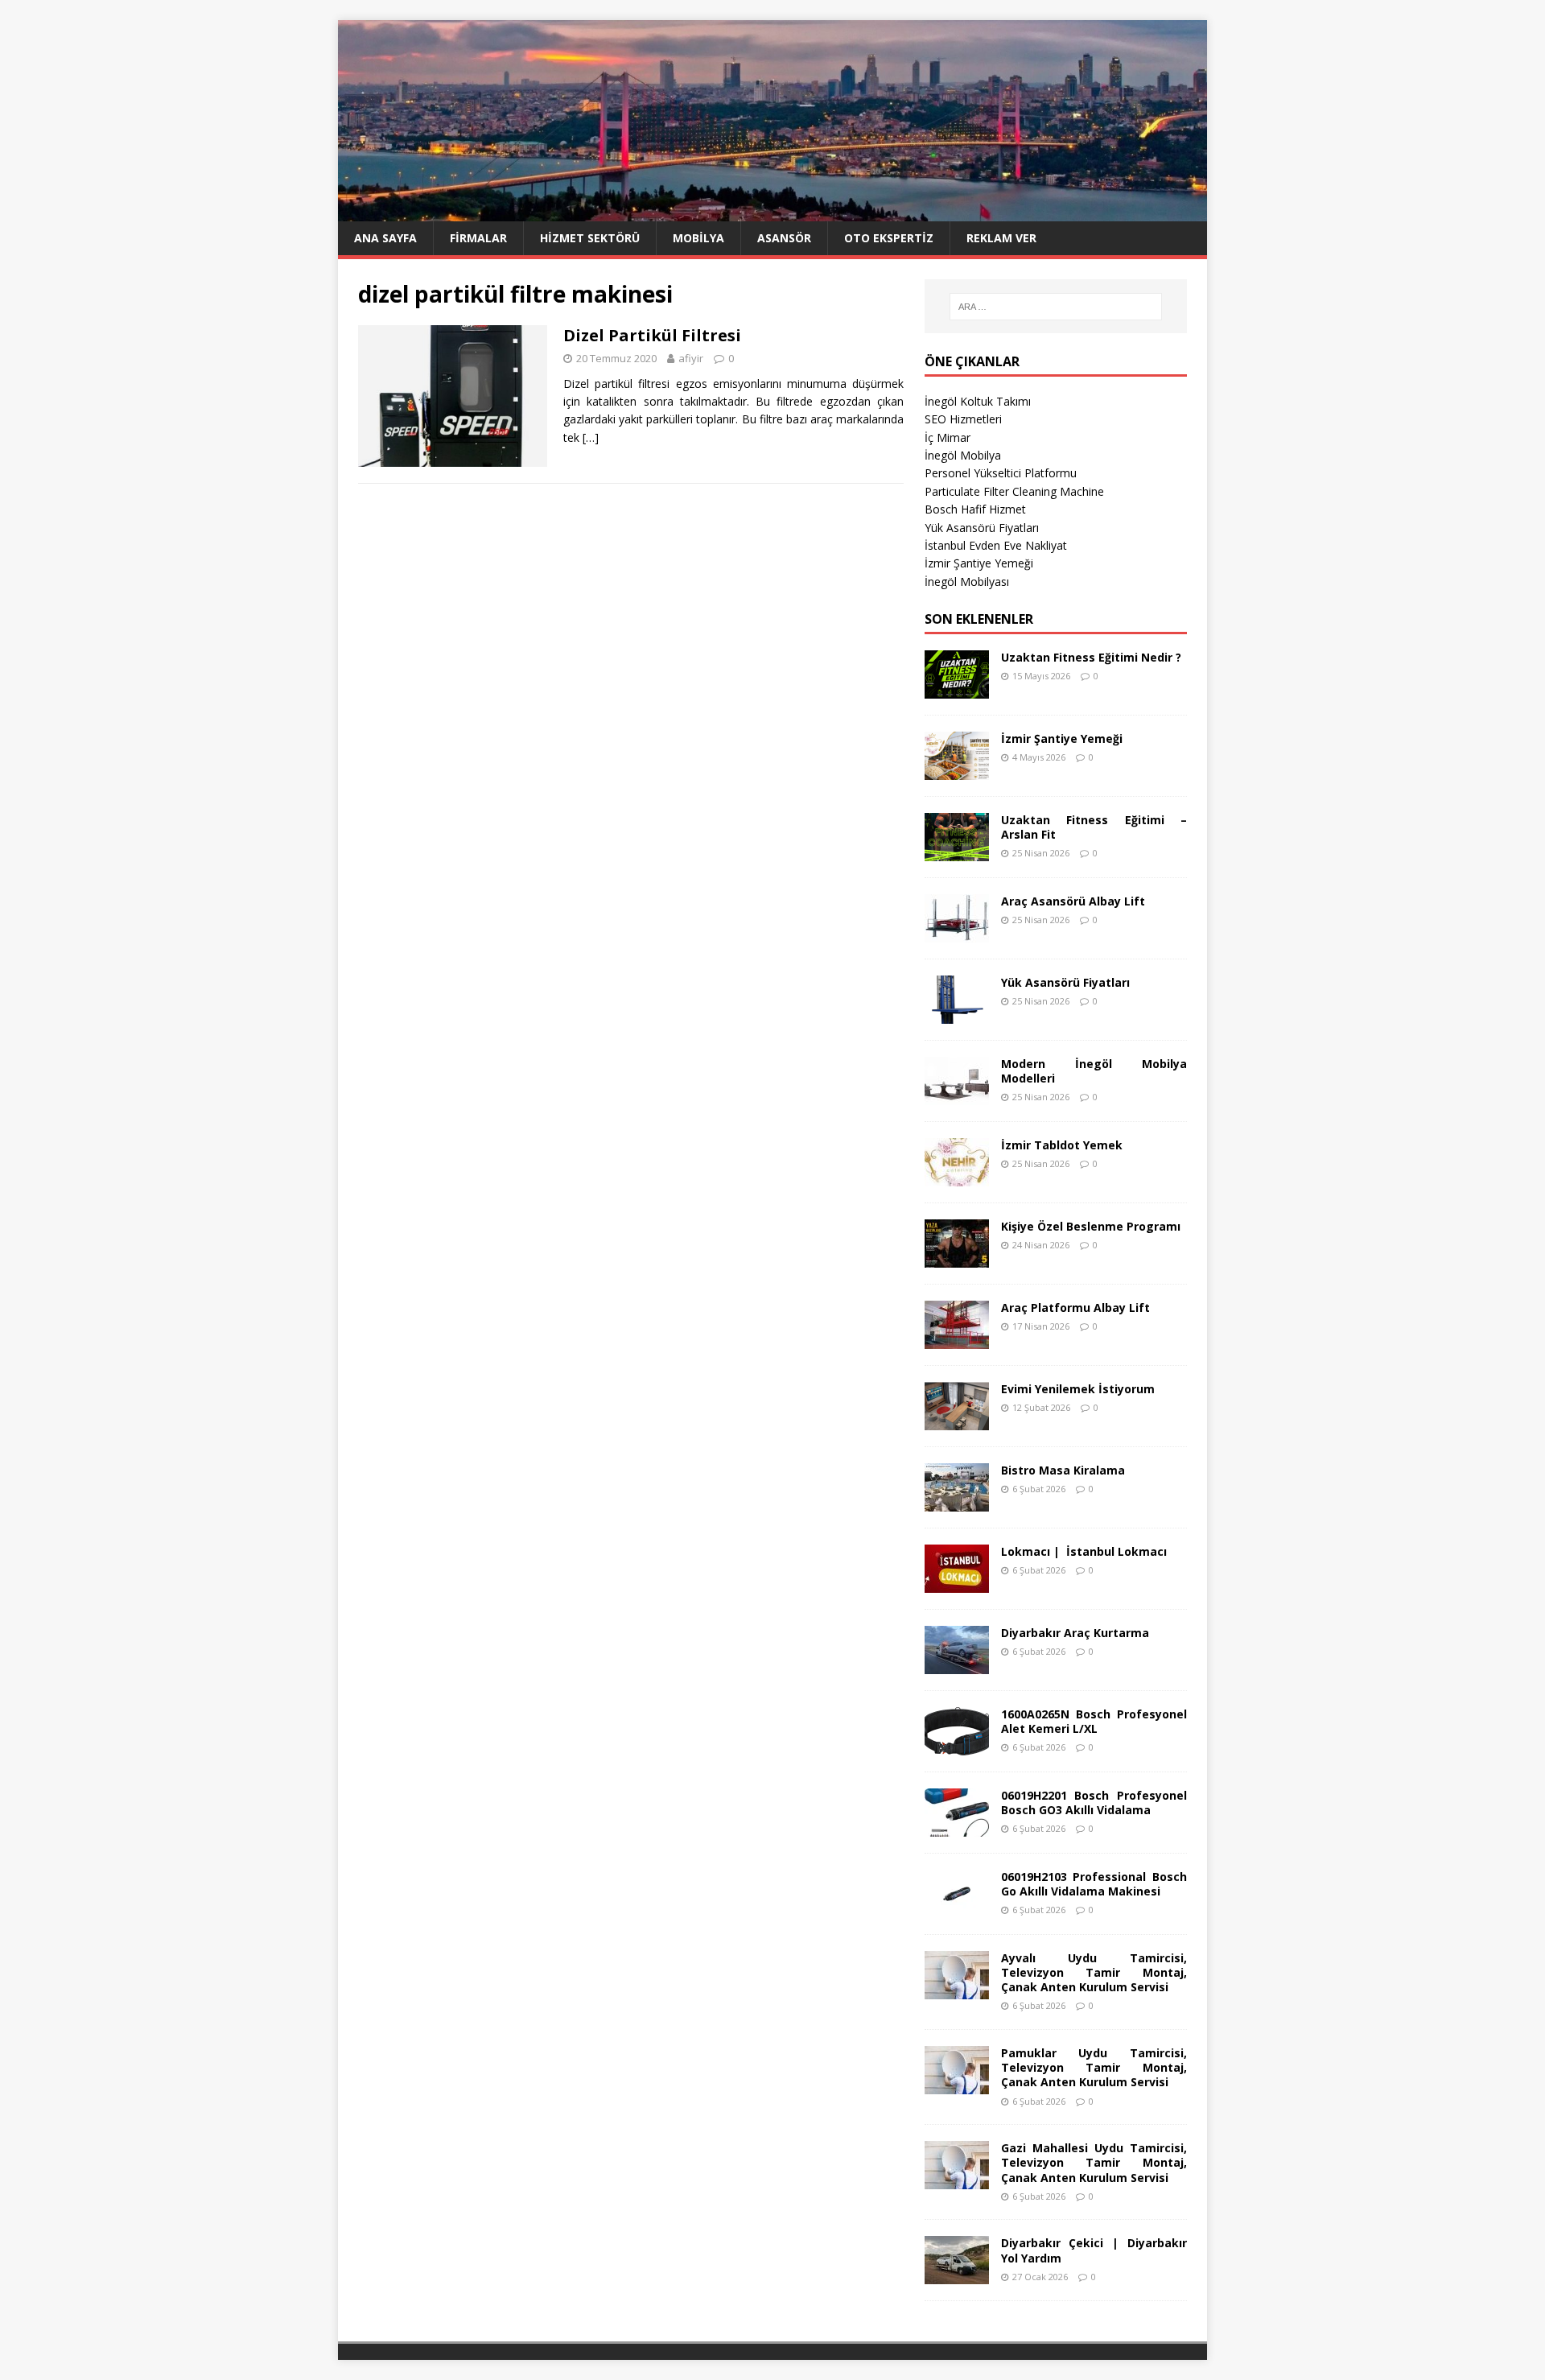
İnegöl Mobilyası (967, 582)
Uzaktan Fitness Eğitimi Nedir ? (1091, 657)
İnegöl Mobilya (963, 455)
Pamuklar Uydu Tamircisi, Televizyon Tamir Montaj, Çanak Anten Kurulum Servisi (1094, 2067)
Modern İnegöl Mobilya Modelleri (1094, 1071)
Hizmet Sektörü (590, 238)
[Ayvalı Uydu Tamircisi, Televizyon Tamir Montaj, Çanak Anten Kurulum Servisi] (957, 1989)
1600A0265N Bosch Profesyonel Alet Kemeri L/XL (1094, 1721)
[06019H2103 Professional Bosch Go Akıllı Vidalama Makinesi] (957, 1908)
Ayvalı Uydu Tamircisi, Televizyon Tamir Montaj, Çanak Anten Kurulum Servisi (1094, 1972)
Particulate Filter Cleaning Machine (1014, 491)
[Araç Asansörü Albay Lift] (957, 932)
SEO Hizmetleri (963, 419)
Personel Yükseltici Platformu (1001, 473)
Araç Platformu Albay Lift (1075, 1308)
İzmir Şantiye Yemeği (979, 563)
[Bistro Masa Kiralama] (957, 1501)
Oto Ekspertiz (889, 238)
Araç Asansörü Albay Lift (1073, 901)
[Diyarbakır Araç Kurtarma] (957, 1664)
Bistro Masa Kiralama (1063, 1470)
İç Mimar (948, 437)
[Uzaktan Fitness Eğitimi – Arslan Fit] (957, 851)
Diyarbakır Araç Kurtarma (1075, 1633)
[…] (591, 437)
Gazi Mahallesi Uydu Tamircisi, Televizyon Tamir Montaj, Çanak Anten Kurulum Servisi (1094, 2162)
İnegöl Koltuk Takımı (978, 401)
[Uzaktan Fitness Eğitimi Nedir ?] (957, 689)
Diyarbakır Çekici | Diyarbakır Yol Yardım (1094, 2250)
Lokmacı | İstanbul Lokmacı (1084, 1551)
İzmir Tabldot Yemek (1062, 1145)
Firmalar (478, 238)
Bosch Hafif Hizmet (975, 509)
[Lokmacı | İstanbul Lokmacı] (957, 1583)
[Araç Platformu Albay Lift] (957, 1339)
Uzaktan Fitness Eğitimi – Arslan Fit (1094, 827)
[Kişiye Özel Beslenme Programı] (957, 1258)
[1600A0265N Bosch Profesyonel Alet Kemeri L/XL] (957, 1745)
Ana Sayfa (385, 238)
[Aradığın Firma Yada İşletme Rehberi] (772, 212)
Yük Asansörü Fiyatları (982, 528)
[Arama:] (1056, 307)
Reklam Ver (1001, 238)
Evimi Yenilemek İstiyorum (1078, 1389)
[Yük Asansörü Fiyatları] (957, 1014)
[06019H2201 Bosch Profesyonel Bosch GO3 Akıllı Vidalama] (957, 1827)
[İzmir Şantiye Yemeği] (957, 770)
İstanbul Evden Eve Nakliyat (996, 545)
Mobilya (698, 238)
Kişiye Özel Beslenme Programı (1091, 1226)
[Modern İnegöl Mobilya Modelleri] (957, 1095)
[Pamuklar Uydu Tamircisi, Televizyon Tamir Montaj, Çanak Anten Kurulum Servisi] (957, 2085)
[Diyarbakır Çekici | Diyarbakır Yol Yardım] (957, 2275)
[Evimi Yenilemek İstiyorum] (957, 1420)
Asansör (784, 238)
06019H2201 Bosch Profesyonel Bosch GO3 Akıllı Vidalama (1094, 1803)
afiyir (691, 358)
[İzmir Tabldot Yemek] (957, 1176)
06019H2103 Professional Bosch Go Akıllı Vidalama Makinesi (1094, 1884)
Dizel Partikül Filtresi (652, 335)
